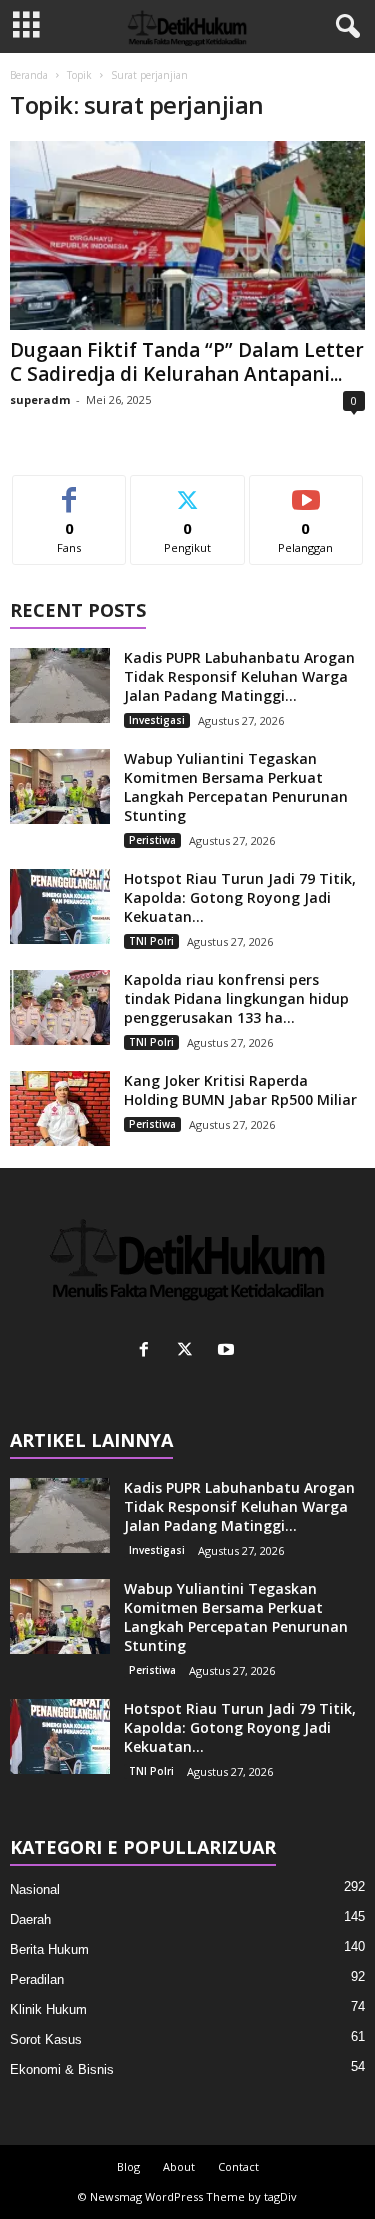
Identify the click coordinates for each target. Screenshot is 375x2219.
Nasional (35, 1889)
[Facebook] (148, 1351)
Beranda (29, 75)
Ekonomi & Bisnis (62, 2069)
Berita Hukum (49, 1949)
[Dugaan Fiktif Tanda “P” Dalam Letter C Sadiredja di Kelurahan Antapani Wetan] (187, 235)
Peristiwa (152, 840)
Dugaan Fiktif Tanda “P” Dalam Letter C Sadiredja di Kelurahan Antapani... (187, 362)
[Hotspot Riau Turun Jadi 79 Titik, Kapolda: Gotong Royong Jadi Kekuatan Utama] (60, 906)
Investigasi (157, 720)
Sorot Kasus (46, 2039)
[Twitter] (189, 1351)
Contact (238, 2166)
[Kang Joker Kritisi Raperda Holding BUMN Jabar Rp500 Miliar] (60, 1108)
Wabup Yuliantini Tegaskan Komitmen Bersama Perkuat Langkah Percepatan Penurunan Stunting (236, 787)
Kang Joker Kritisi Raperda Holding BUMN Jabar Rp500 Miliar (240, 1090)
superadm (40, 399)
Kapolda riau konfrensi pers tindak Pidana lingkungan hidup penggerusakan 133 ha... (236, 998)
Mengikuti (187, 490)
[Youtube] (228, 1351)
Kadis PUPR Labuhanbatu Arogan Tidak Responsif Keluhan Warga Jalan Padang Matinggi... (239, 676)
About (179, 2166)
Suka (69, 490)
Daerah (30, 1919)
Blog (128, 2166)
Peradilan (37, 1979)
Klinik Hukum (48, 2009)
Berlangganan (306, 490)
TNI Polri (151, 941)
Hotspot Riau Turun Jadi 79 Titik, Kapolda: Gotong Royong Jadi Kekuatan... (240, 897)
